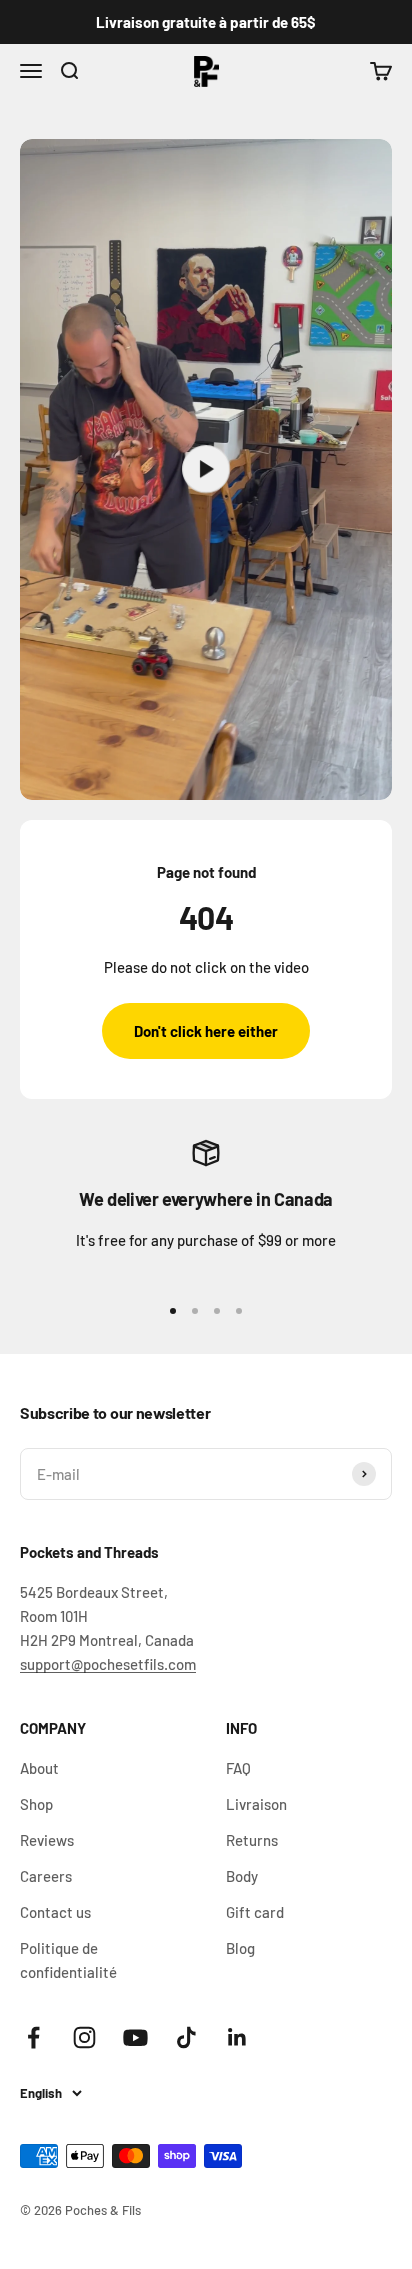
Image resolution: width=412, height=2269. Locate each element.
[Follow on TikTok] (186, 2037)
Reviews (47, 1840)
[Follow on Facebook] (33, 2037)
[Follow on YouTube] (135, 2037)
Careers (46, 1876)
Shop (36, 1804)
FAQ (238, 1768)
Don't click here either (206, 1031)
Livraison (256, 1804)
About (39, 1768)
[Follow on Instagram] (84, 2037)
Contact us (55, 1912)
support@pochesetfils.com (108, 1664)
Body (242, 1876)
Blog (240, 1948)
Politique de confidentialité (68, 1960)
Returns (252, 1840)
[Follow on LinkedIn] (237, 2037)
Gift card (255, 1912)
